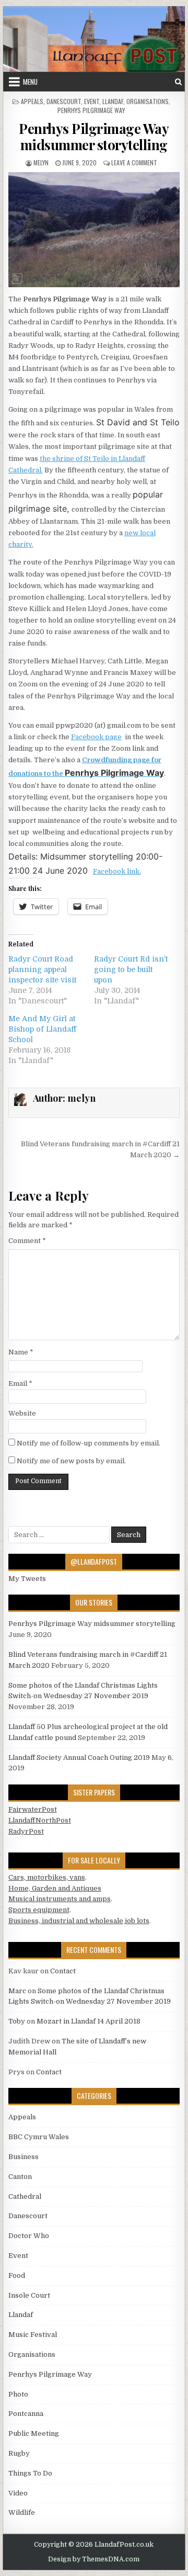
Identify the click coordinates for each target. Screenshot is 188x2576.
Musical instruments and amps (60, 1899)
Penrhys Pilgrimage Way (91, 110)
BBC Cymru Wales (39, 2137)
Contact (63, 1971)
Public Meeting (34, 2433)
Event (92, 101)
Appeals (32, 101)
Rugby (19, 2453)
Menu (30, 82)
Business (23, 2157)
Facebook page (96, 737)
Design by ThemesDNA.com (94, 2559)
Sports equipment (39, 1910)
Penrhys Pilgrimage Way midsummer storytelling (94, 137)
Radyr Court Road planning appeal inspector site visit (42, 969)
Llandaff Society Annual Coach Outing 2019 (79, 1758)
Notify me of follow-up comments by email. (89, 1443)
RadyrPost (26, 1831)
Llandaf (113, 101)
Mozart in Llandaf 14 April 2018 (89, 2021)
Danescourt (64, 101)
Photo (18, 2394)
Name (21, 1352)
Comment (27, 1241)
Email (20, 1383)
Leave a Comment (134, 162)
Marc (17, 1991)
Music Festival (33, 2335)
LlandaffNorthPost (40, 1820)
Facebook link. (117, 871)
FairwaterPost (33, 1809)
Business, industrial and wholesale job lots (79, 1921)
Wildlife (22, 2512)
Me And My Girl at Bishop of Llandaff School (42, 1029)
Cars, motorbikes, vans (47, 1877)
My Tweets (27, 1579)
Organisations (148, 101)
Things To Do (30, 2473)
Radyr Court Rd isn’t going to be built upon (131, 969)
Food (17, 2275)
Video (18, 2493)
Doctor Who (29, 2236)
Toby (17, 2021)
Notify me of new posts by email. (71, 1461)
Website (22, 1413)
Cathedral (25, 2196)
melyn (41, 162)
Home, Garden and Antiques (55, 1888)
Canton (20, 2177)
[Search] (178, 82)
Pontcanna (26, 2414)
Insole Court (29, 2295)
